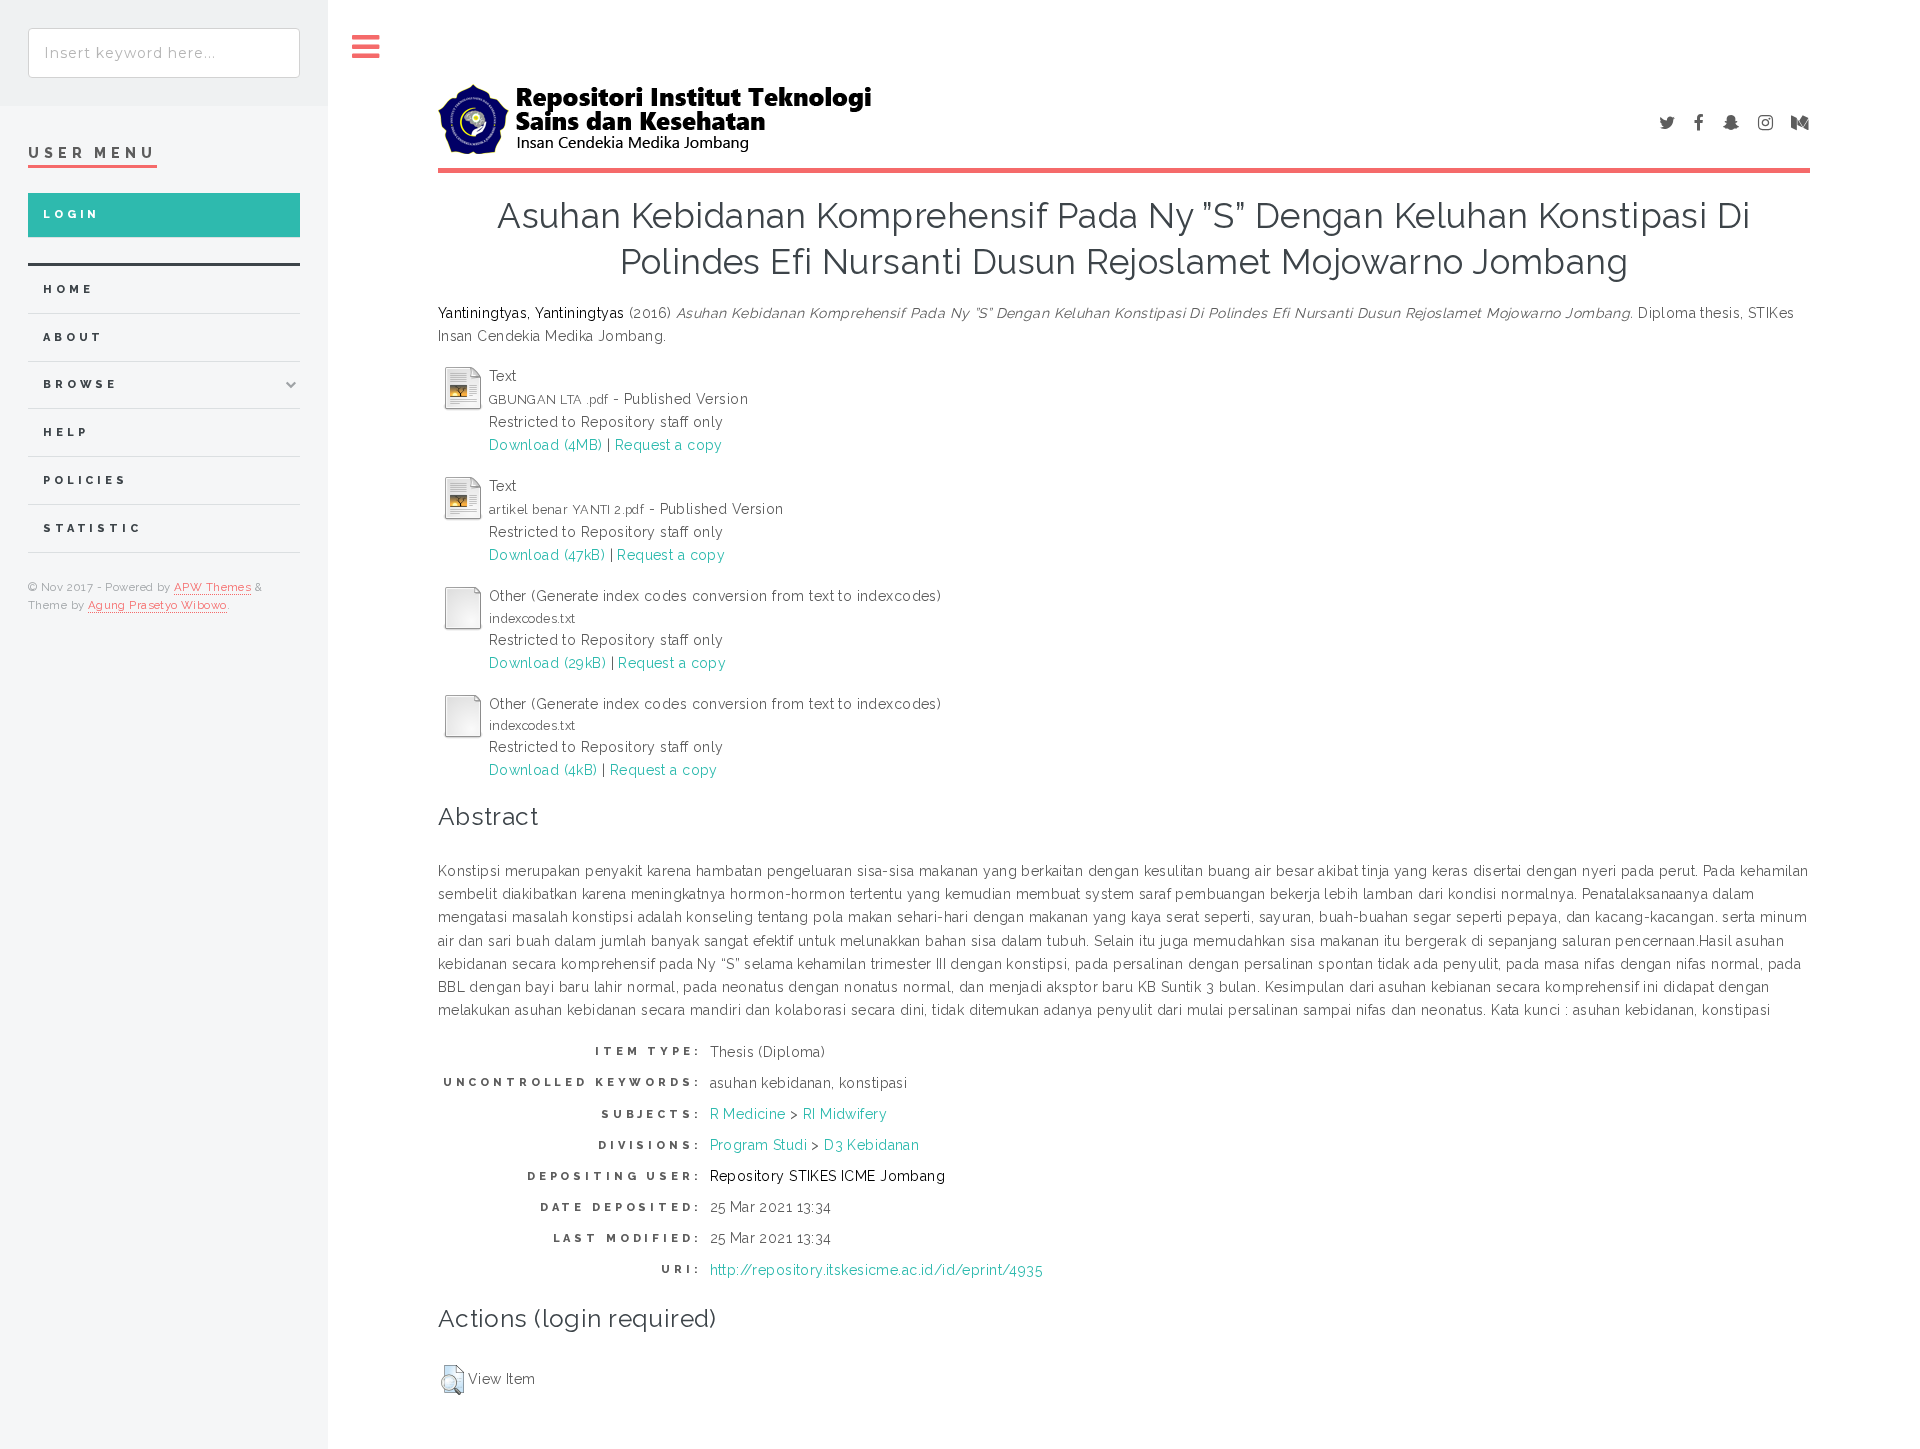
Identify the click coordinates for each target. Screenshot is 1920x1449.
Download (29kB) (547, 663)
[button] (452, 1380)
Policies (85, 480)
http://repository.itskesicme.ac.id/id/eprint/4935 (876, 1270)
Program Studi (758, 1145)
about (73, 337)
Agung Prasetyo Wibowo (157, 605)
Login (71, 214)
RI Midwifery (845, 1114)
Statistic (92, 528)
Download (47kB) (547, 555)
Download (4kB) (543, 770)
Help (65, 432)
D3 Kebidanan (871, 1145)
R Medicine (748, 1114)
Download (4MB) (546, 445)
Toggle (366, 47)
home (68, 289)
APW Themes (212, 587)
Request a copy (669, 445)
